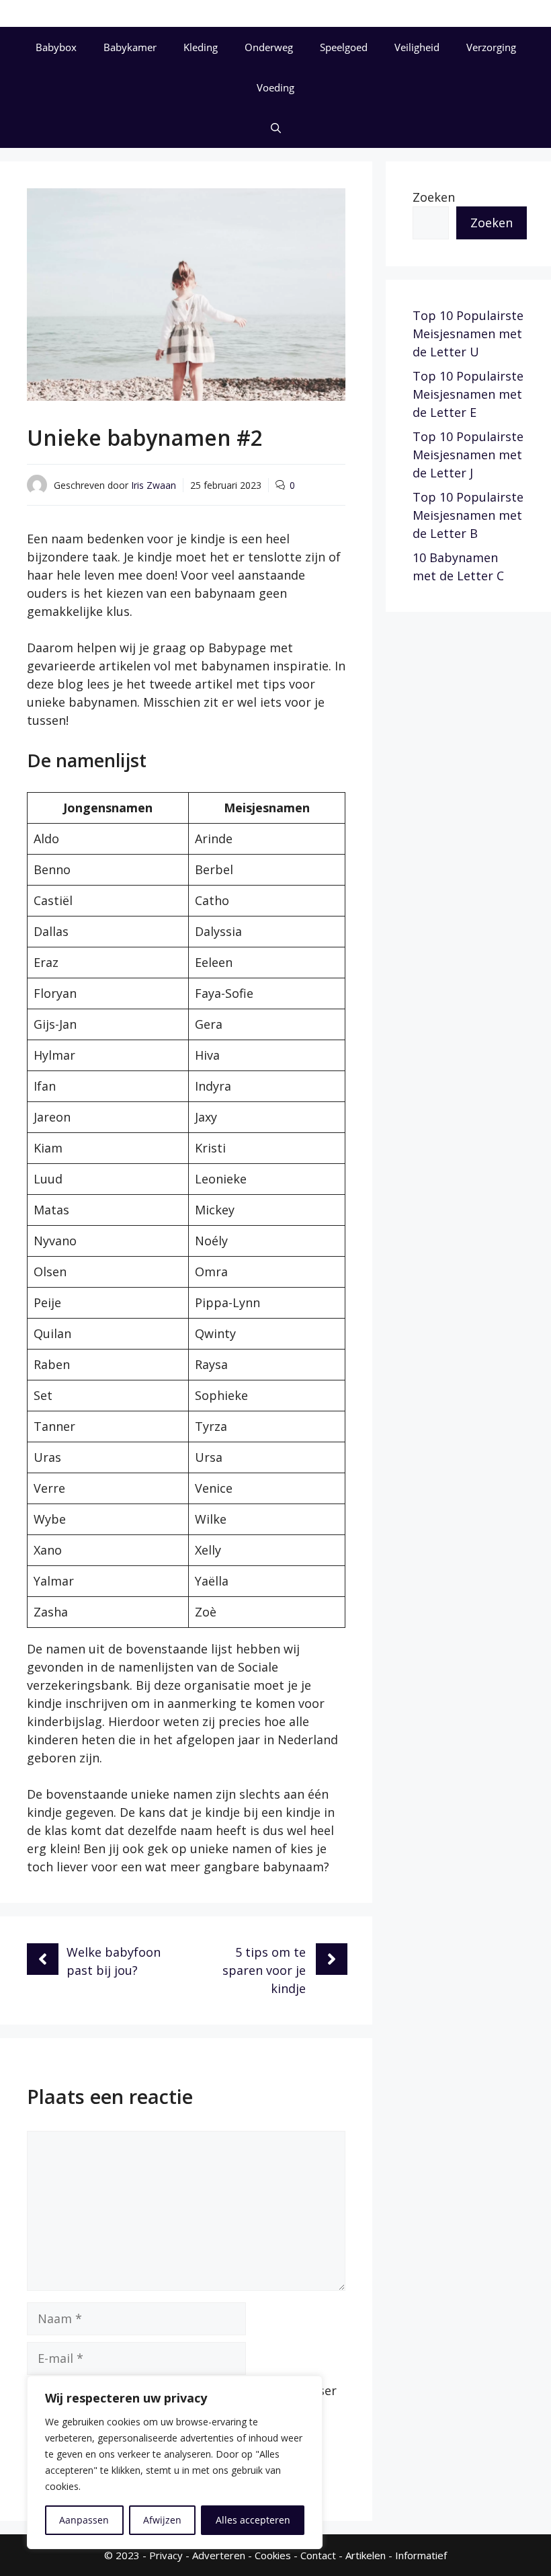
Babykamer (130, 47)
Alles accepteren (253, 2520)
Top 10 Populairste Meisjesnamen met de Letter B (468, 515)
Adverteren (219, 2555)
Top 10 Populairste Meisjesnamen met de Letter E (468, 394)
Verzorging (491, 47)
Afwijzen (162, 2520)
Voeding (275, 87)
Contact (318, 2555)
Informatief (421, 2555)
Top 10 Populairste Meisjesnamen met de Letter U (468, 334)
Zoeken (434, 197)
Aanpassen (84, 2520)
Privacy (166, 2555)
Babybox (56, 47)
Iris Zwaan (154, 485)
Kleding (201, 47)
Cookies (273, 2555)
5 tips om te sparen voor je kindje (264, 1970)
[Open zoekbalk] (276, 128)
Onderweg (269, 47)
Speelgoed (344, 47)
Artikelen (366, 2555)
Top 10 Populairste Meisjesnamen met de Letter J (468, 455)
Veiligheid (417, 47)
